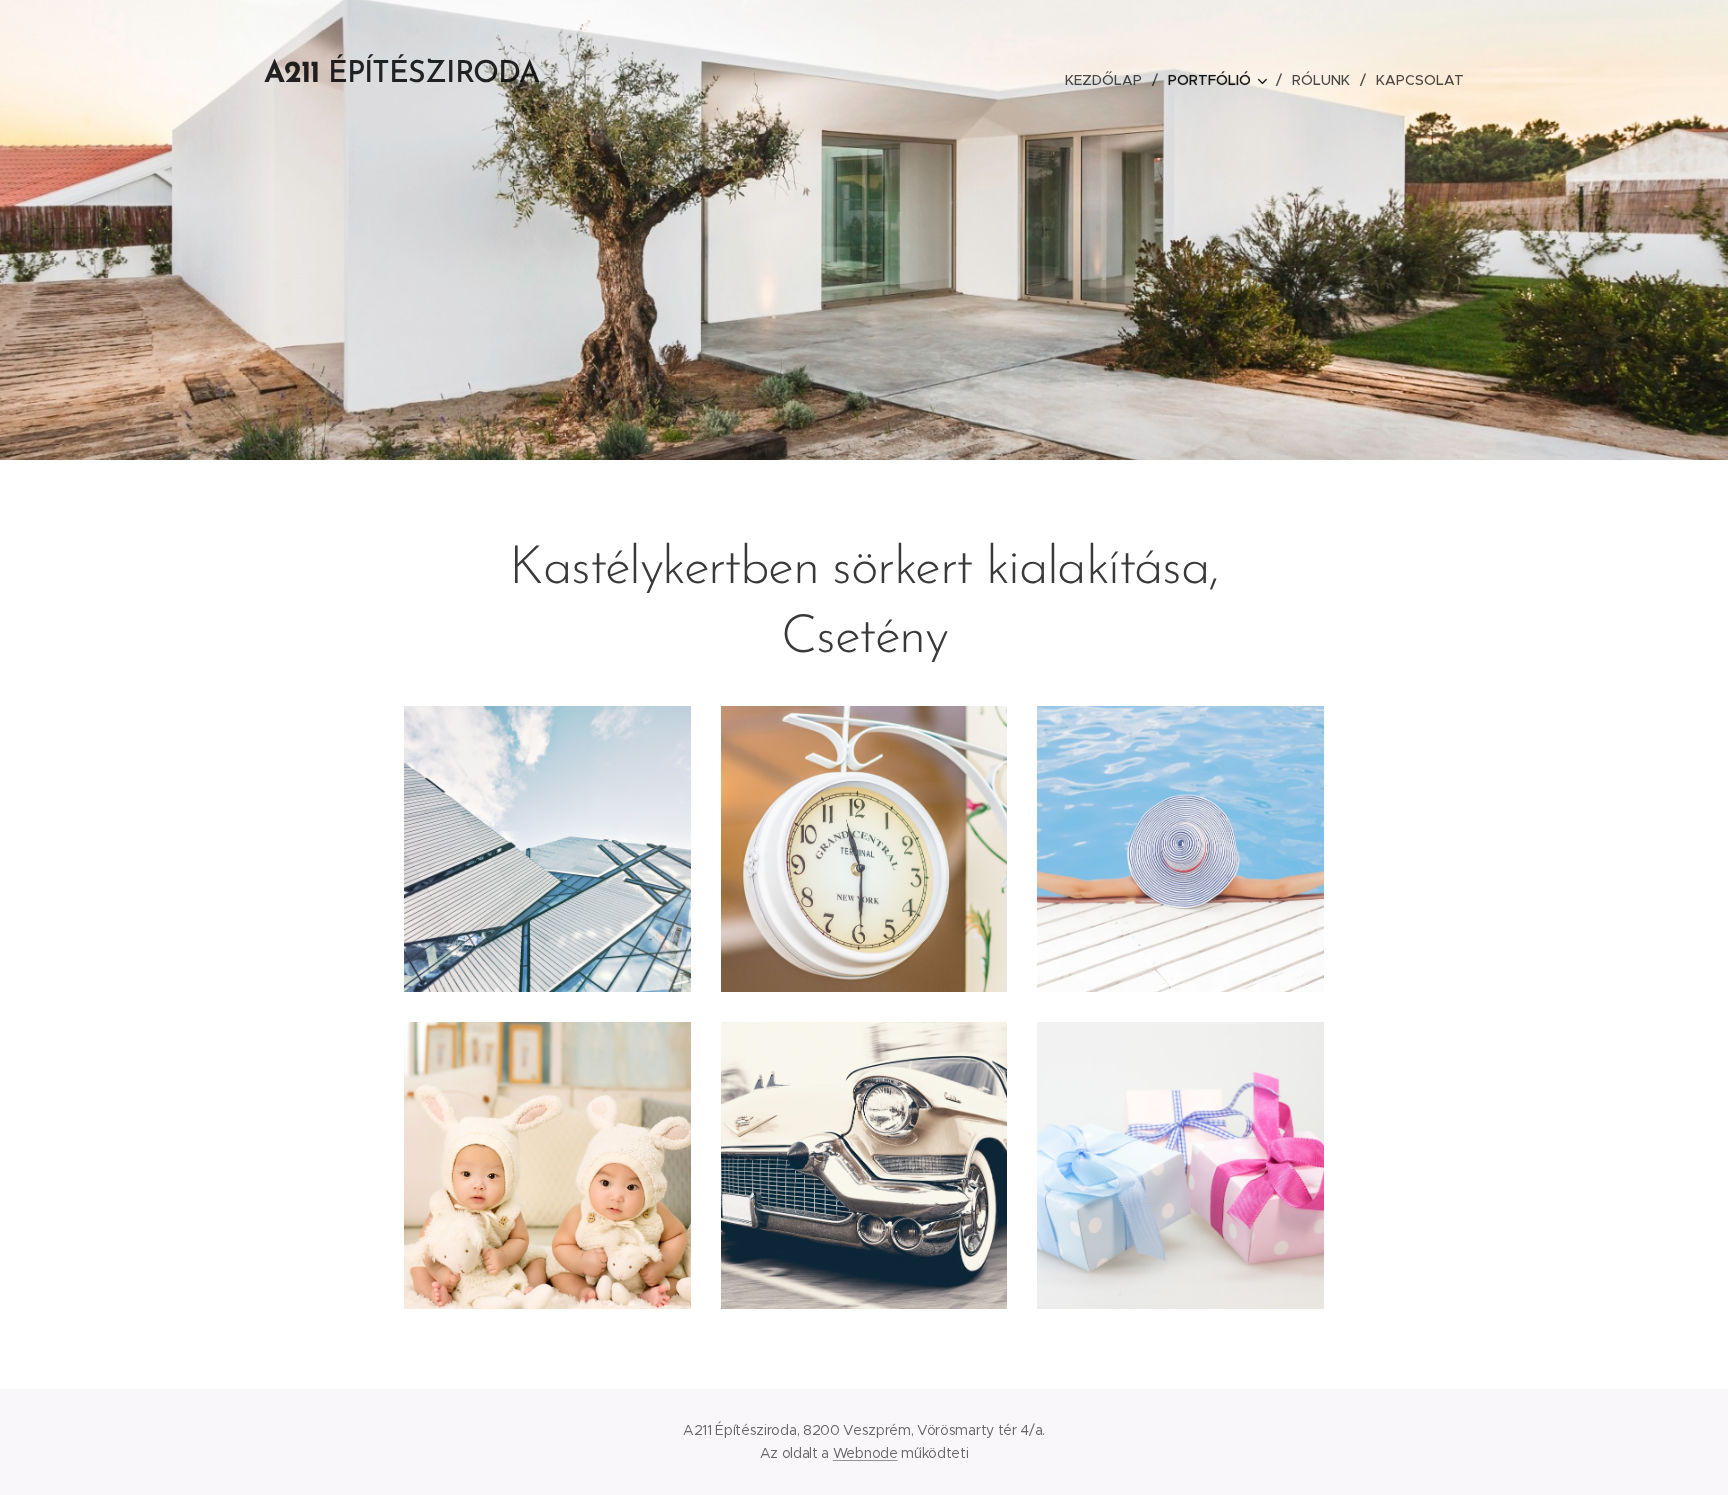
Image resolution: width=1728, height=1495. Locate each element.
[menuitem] (1109, 80)
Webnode (865, 1453)
